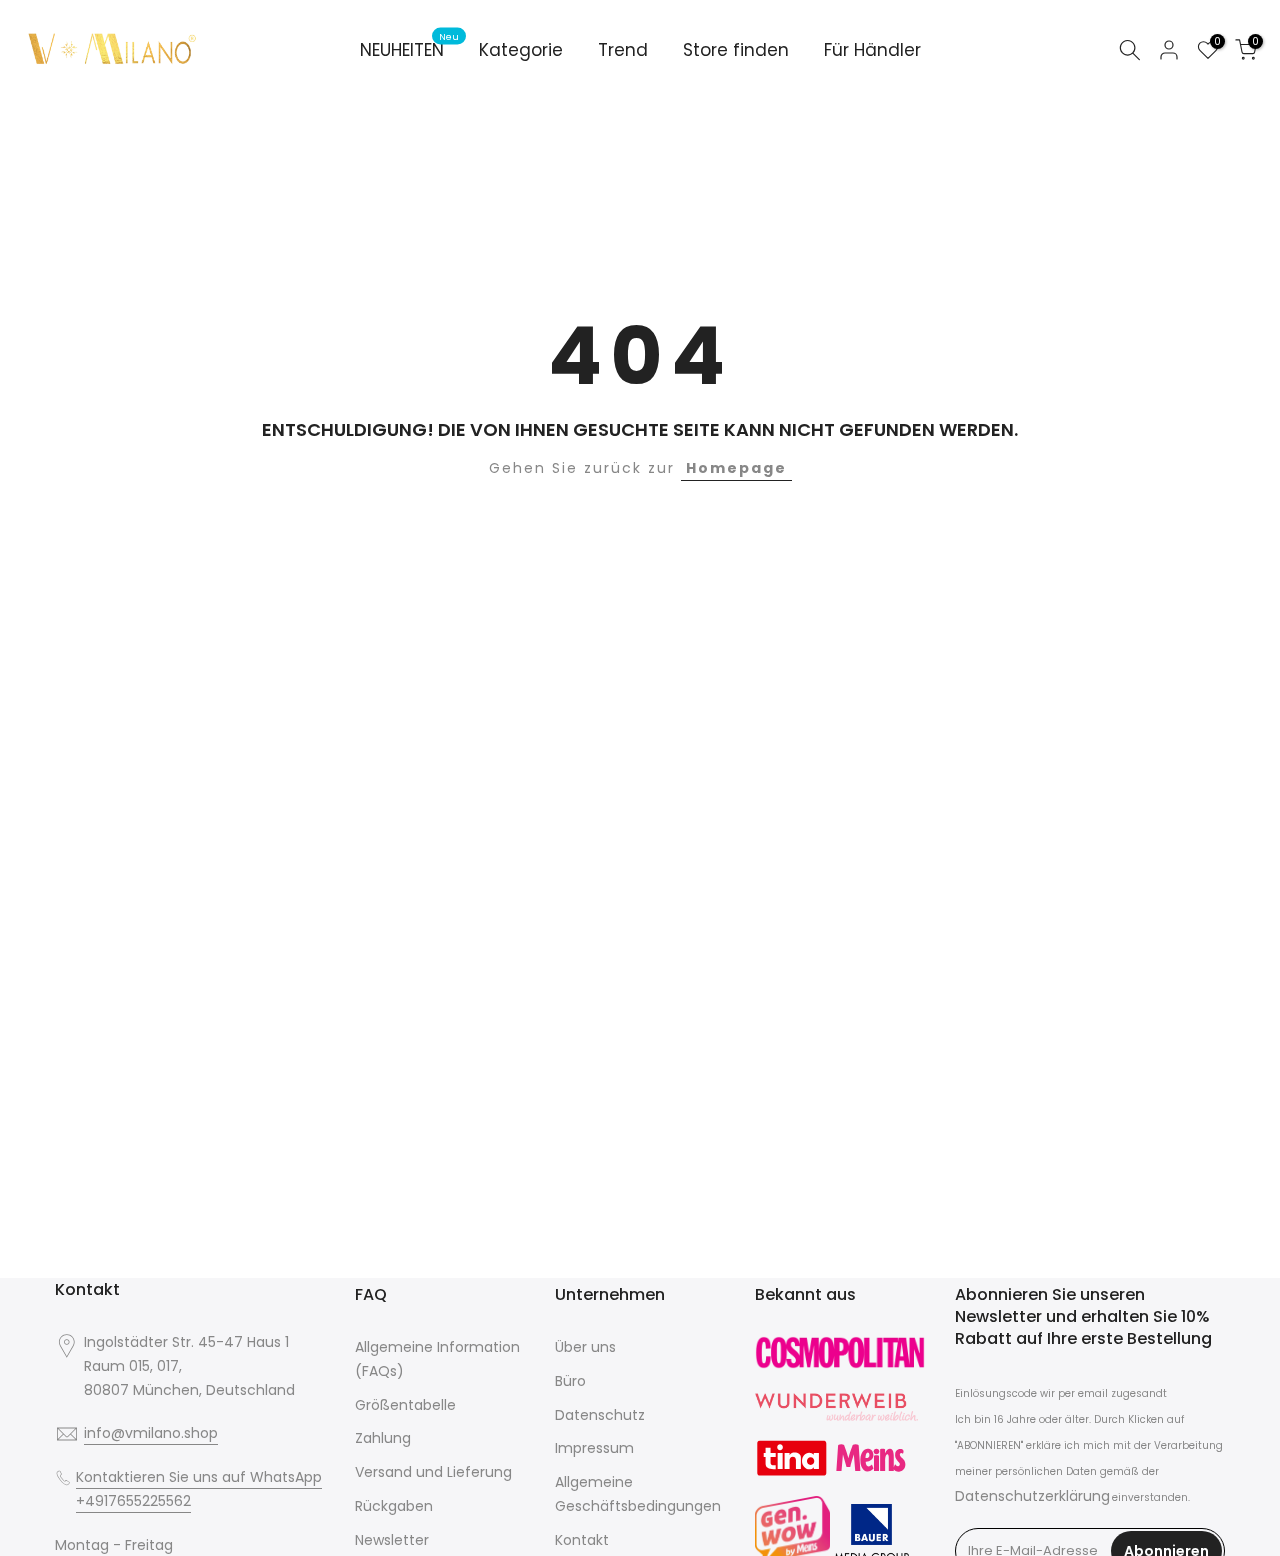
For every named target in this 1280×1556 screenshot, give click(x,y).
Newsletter (392, 1540)
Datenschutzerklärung (1032, 1496)
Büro (570, 1381)
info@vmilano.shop (151, 1433)
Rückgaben (394, 1506)
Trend (623, 50)
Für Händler (872, 50)
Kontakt (582, 1540)
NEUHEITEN (410, 49)
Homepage (736, 468)
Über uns (585, 1347)
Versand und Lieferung (433, 1472)
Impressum (594, 1448)
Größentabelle (405, 1405)
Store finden (736, 50)
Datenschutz (600, 1415)
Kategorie (521, 50)
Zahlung (383, 1438)
